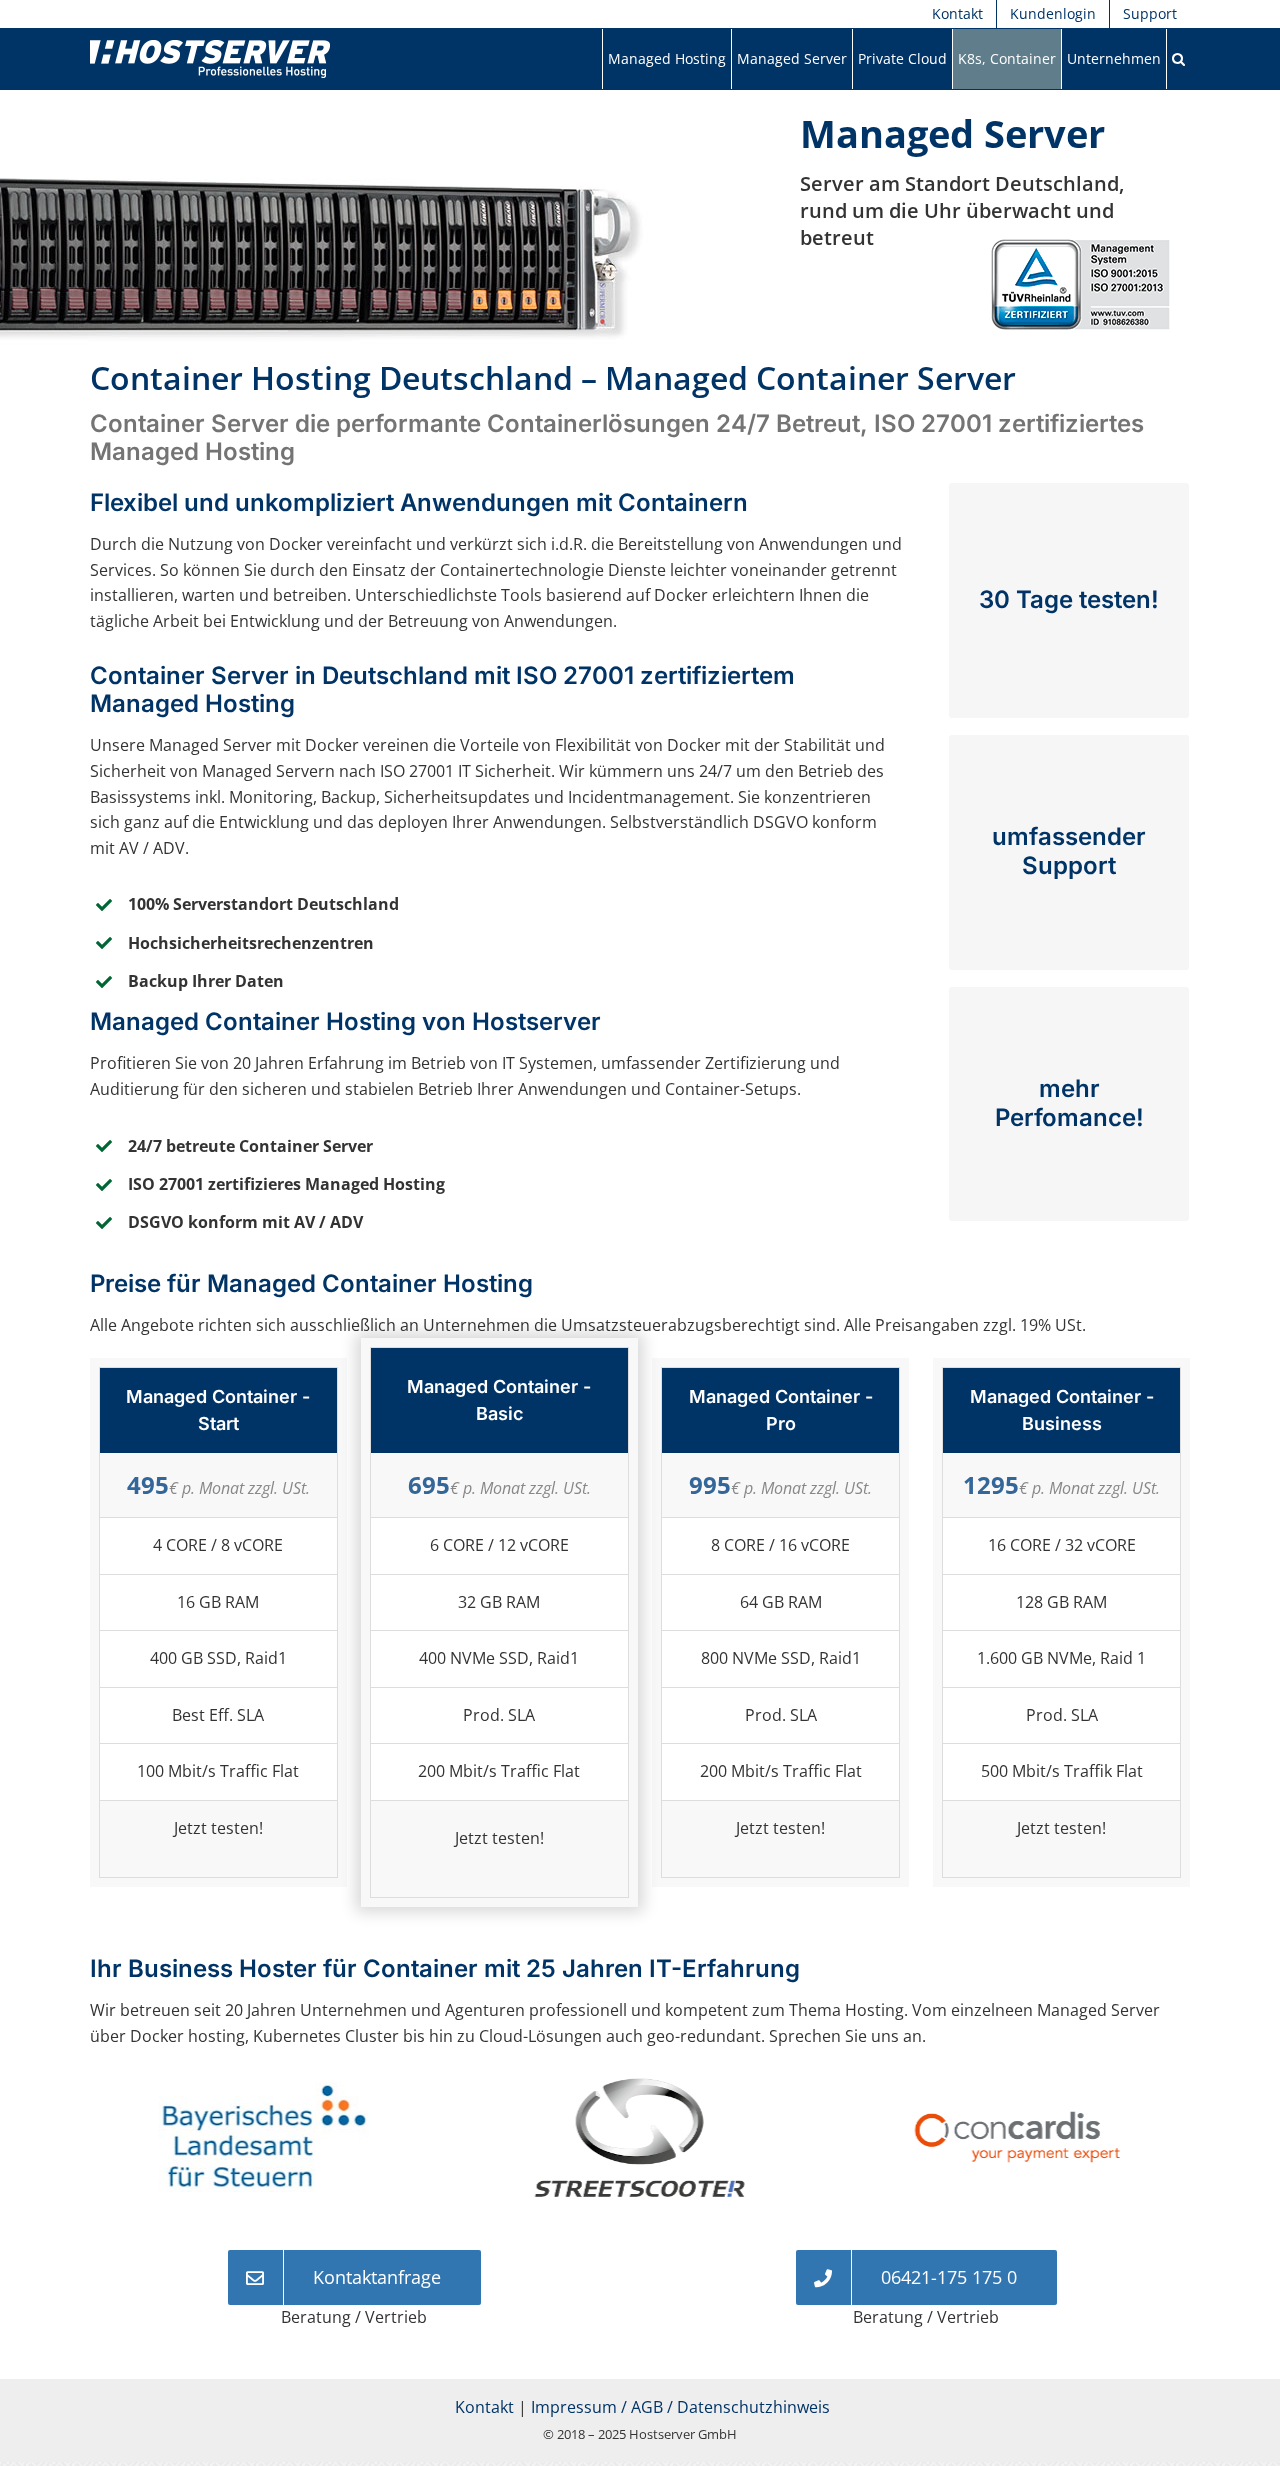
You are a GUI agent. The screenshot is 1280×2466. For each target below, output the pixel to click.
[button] (1178, 59)
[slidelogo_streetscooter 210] (263, 2089)
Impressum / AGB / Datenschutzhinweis (680, 2407)
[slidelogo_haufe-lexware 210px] (1017, 2088)
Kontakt (484, 2407)
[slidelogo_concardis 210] (640, 2088)
